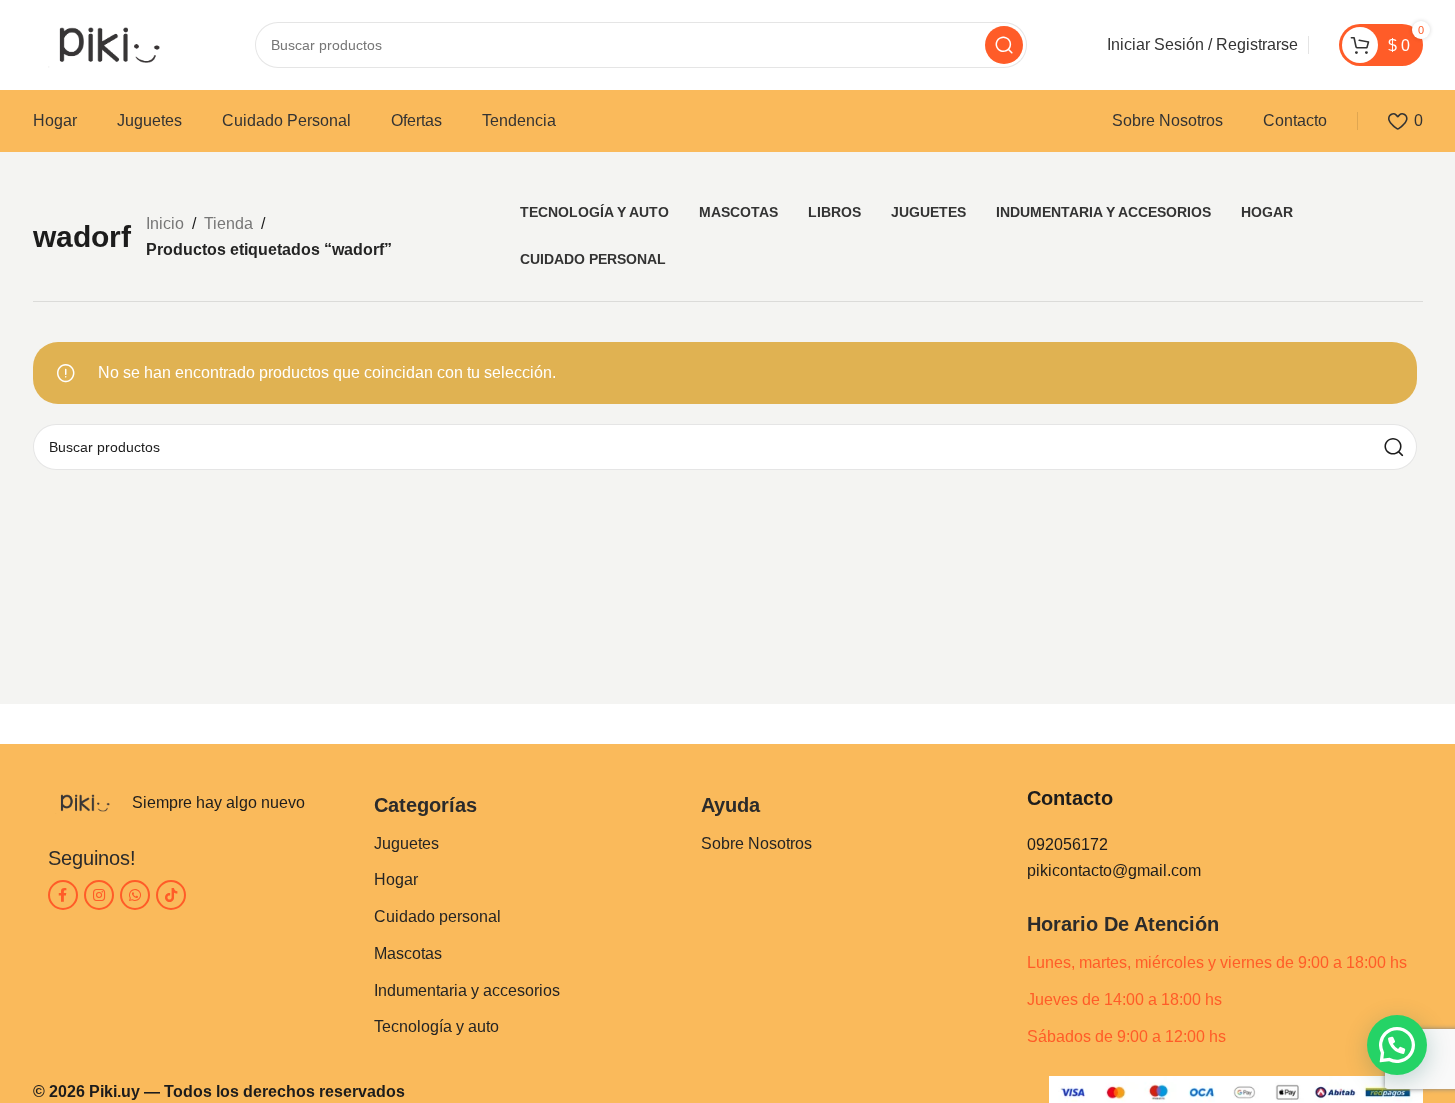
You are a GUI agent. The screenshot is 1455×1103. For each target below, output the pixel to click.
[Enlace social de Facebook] (63, 895)
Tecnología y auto (436, 1026)
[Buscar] (1004, 45)
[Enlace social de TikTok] (171, 895)
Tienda (228, 223)
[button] (1397, 1045)
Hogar (396, 879)
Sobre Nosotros (756, 843)
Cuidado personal (437, 916)
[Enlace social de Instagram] (99, 895)
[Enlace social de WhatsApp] (135, 895)
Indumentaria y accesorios (467, 990)
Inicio (165, 223)
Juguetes (406, 843)
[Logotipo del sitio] (104, 43)
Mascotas (408, 953)
